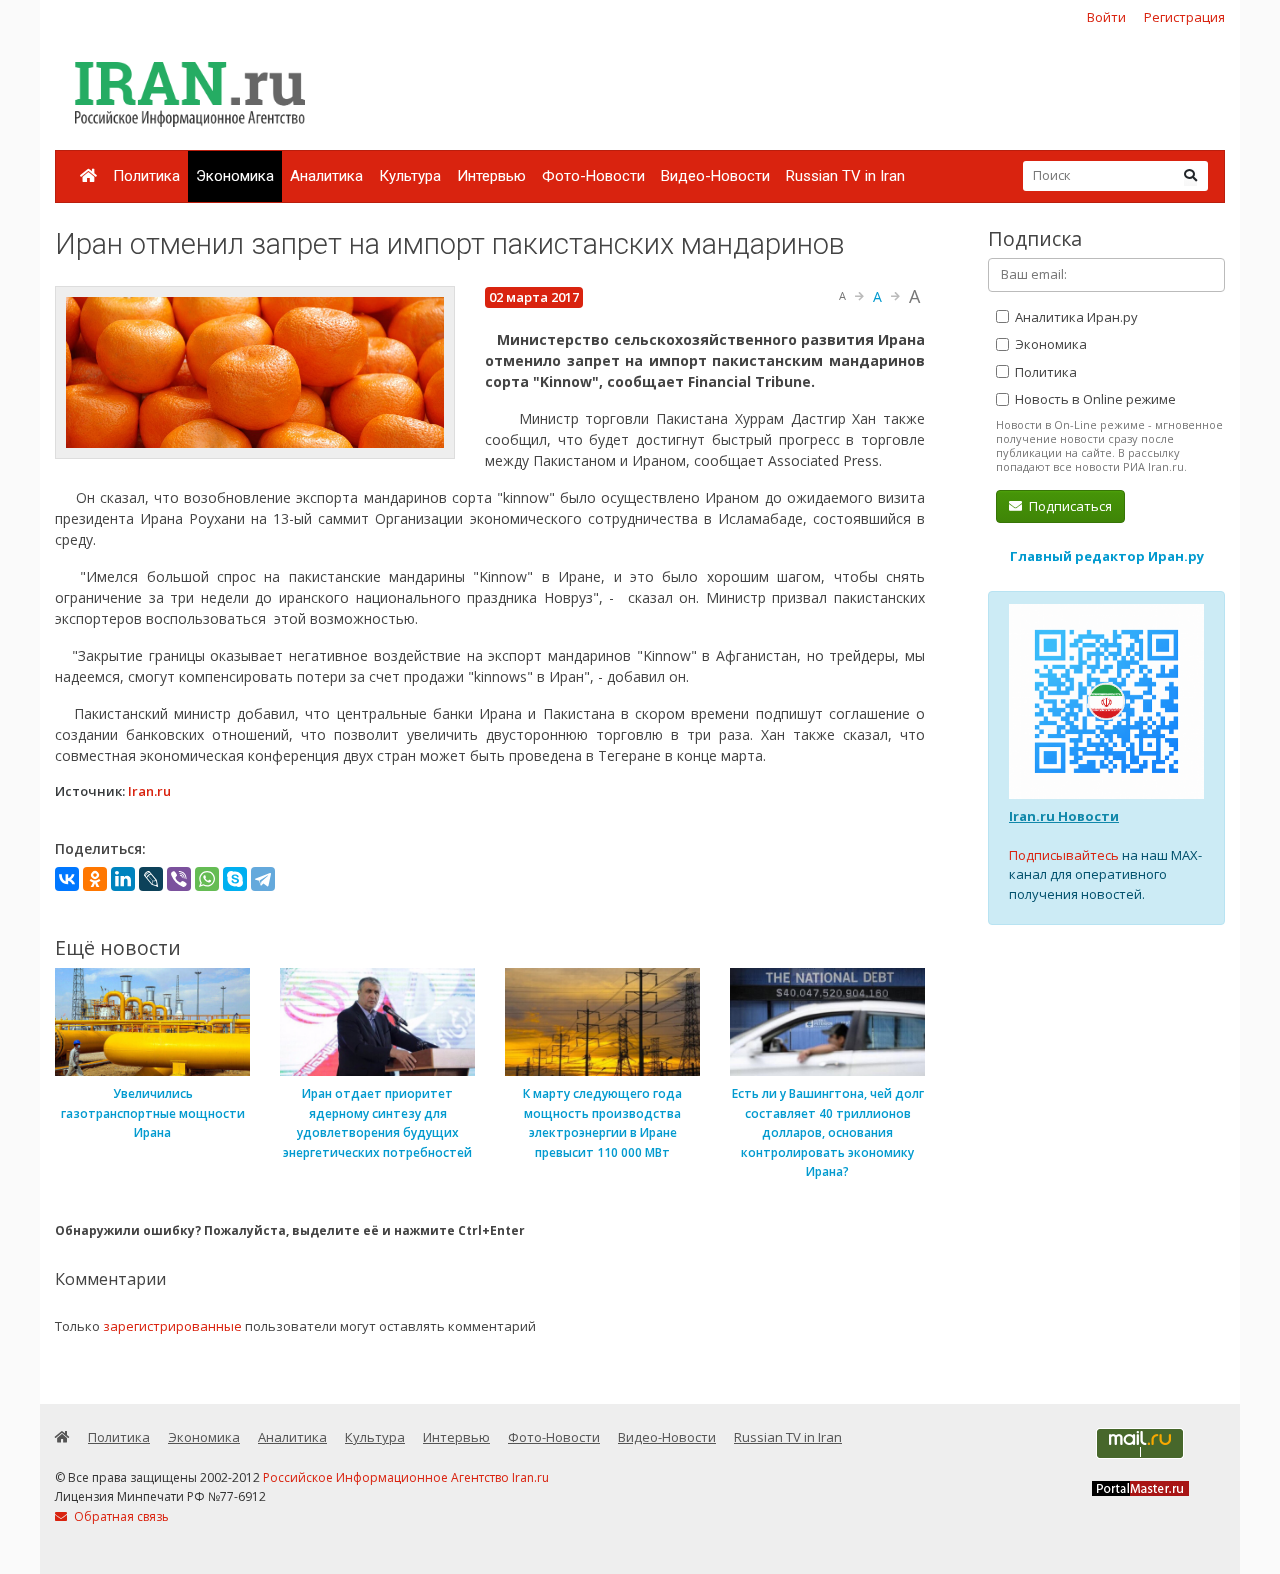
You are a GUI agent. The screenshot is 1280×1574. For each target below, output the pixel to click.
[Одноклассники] (95, 879)
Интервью (491, 176)
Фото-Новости (593, 176)
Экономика (235, 176)
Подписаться (1069, 506)
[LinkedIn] (123, 879)
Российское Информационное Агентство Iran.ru (406, 1477)
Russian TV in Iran (845, 176)
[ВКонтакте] (67, 879)
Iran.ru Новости (1064, 816)
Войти (1106, 17)
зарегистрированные (172, 1326)
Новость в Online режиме (1094, 399)
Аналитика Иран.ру (1075, 317)
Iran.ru (149, 791)
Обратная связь (120, 1516)
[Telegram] (263, 879)
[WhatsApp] (207, 879)
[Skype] (235, 879)
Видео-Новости (715, 176)
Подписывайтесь (1064, 855)
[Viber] (179, 879)
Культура (410, 176)
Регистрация (1184, 17)
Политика (146, 176)
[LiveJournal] (151, 879)
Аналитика (326, 176)
